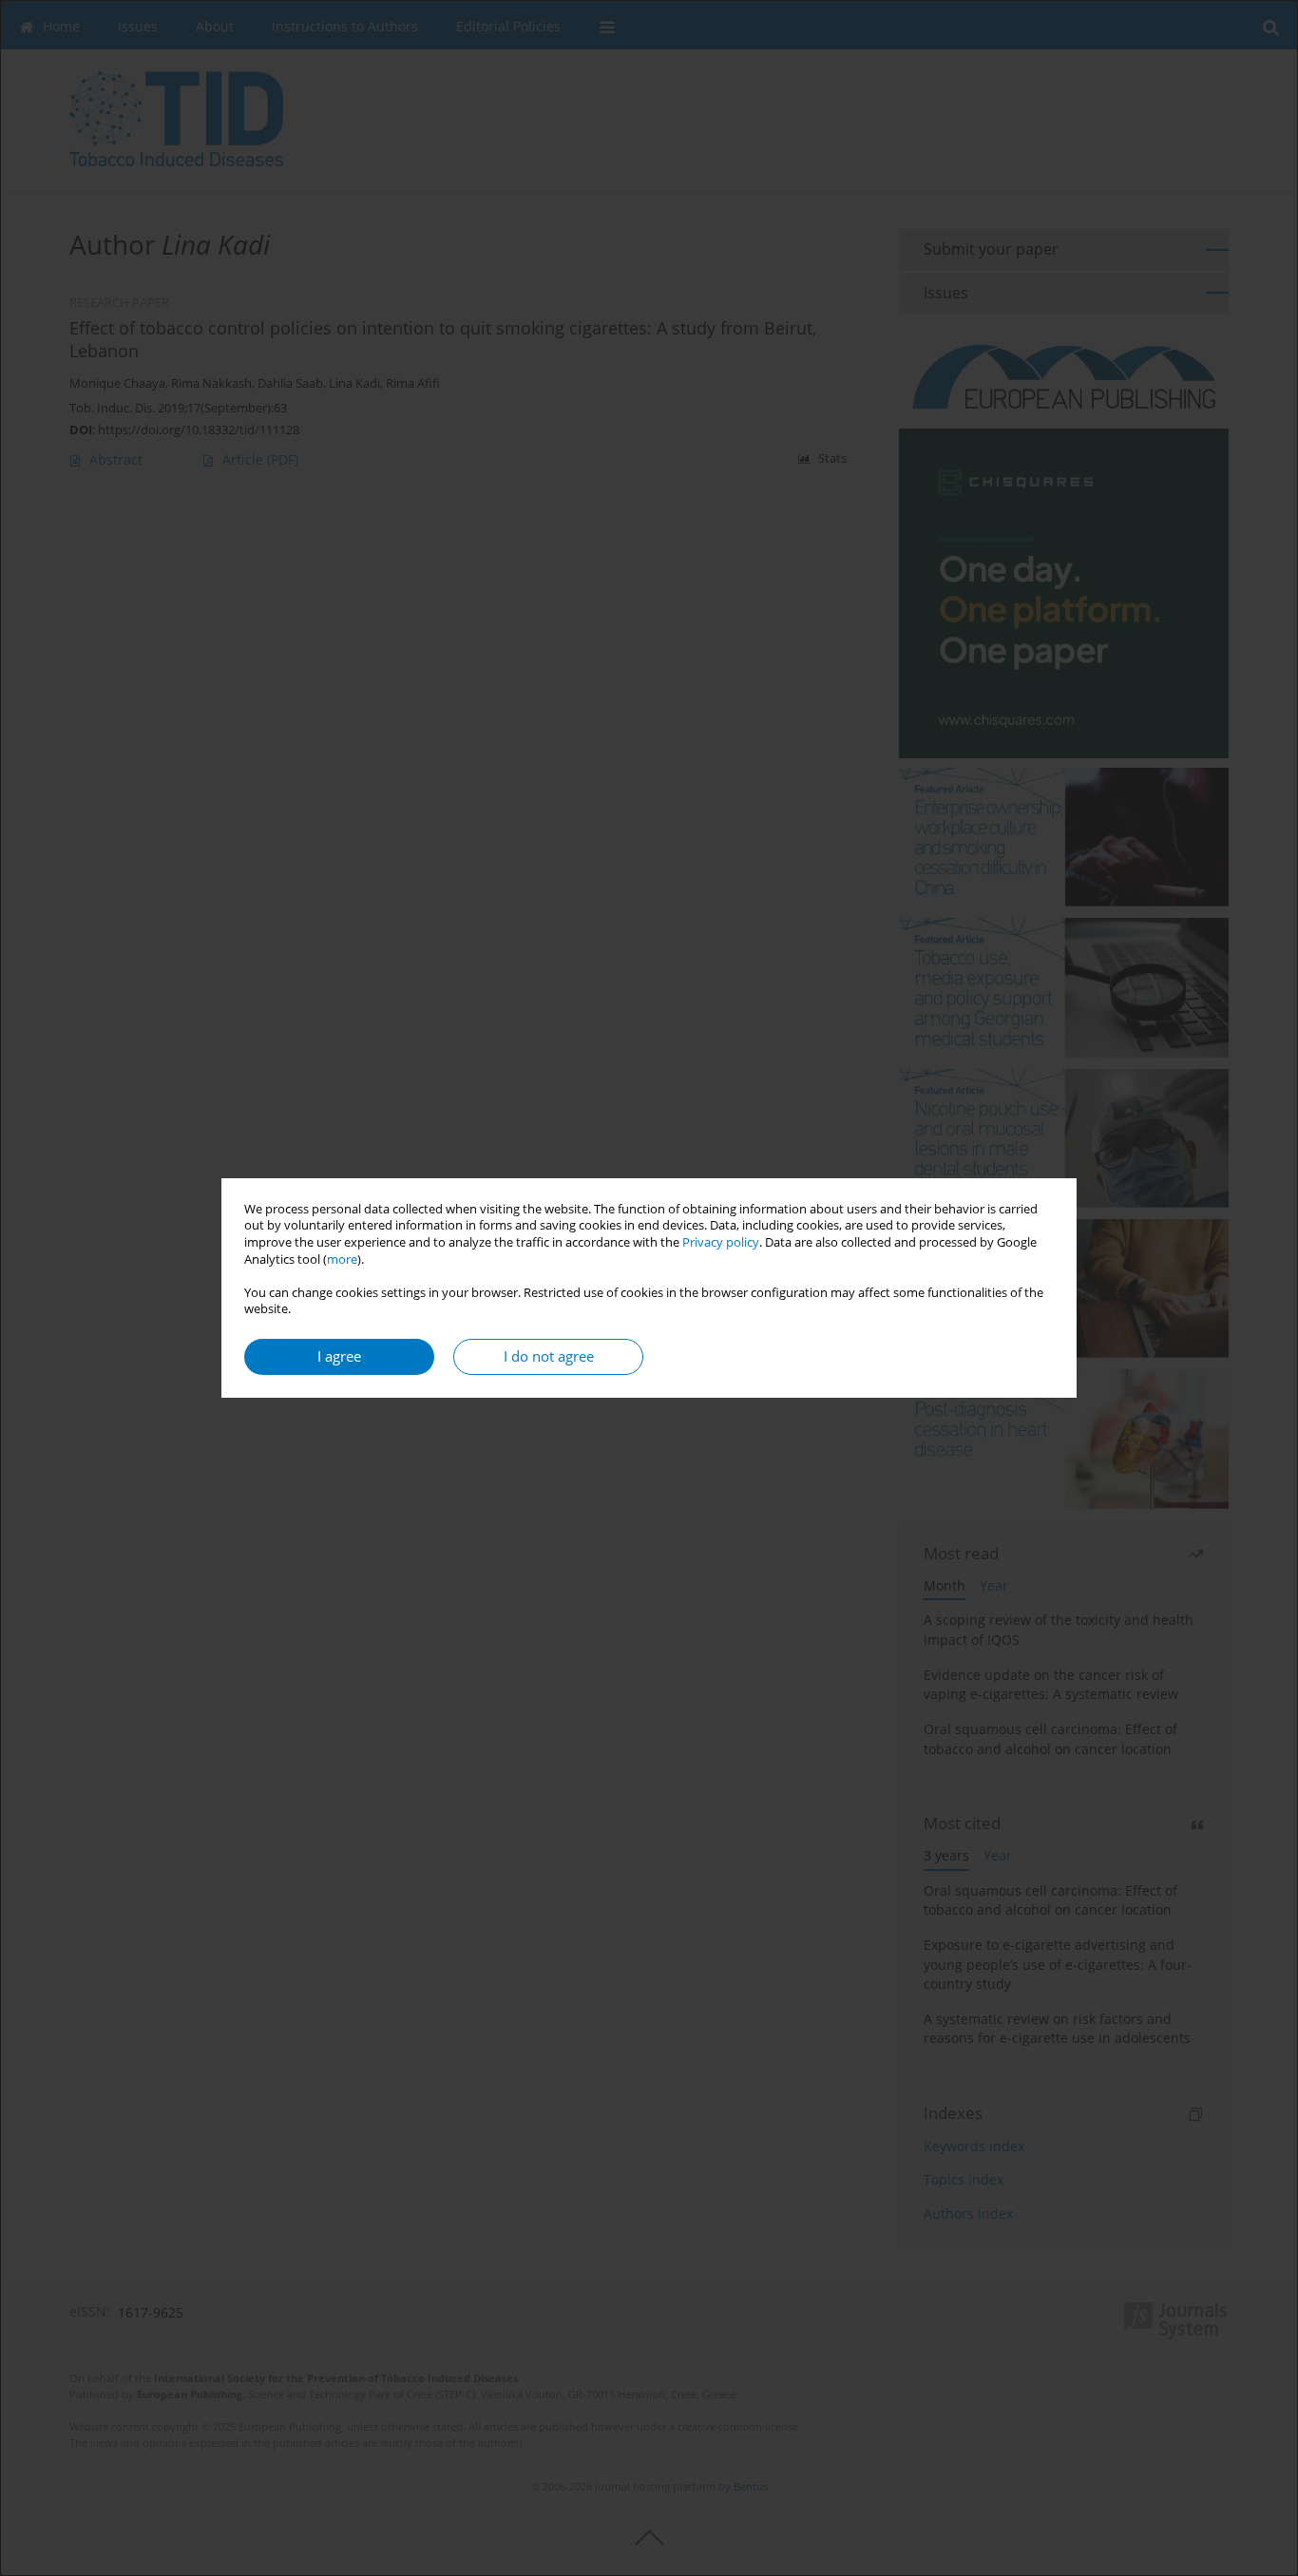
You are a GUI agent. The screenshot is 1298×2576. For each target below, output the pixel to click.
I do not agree (549, 1356)
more (342, 1259)
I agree (339, 1356)
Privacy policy (721, 1242)
